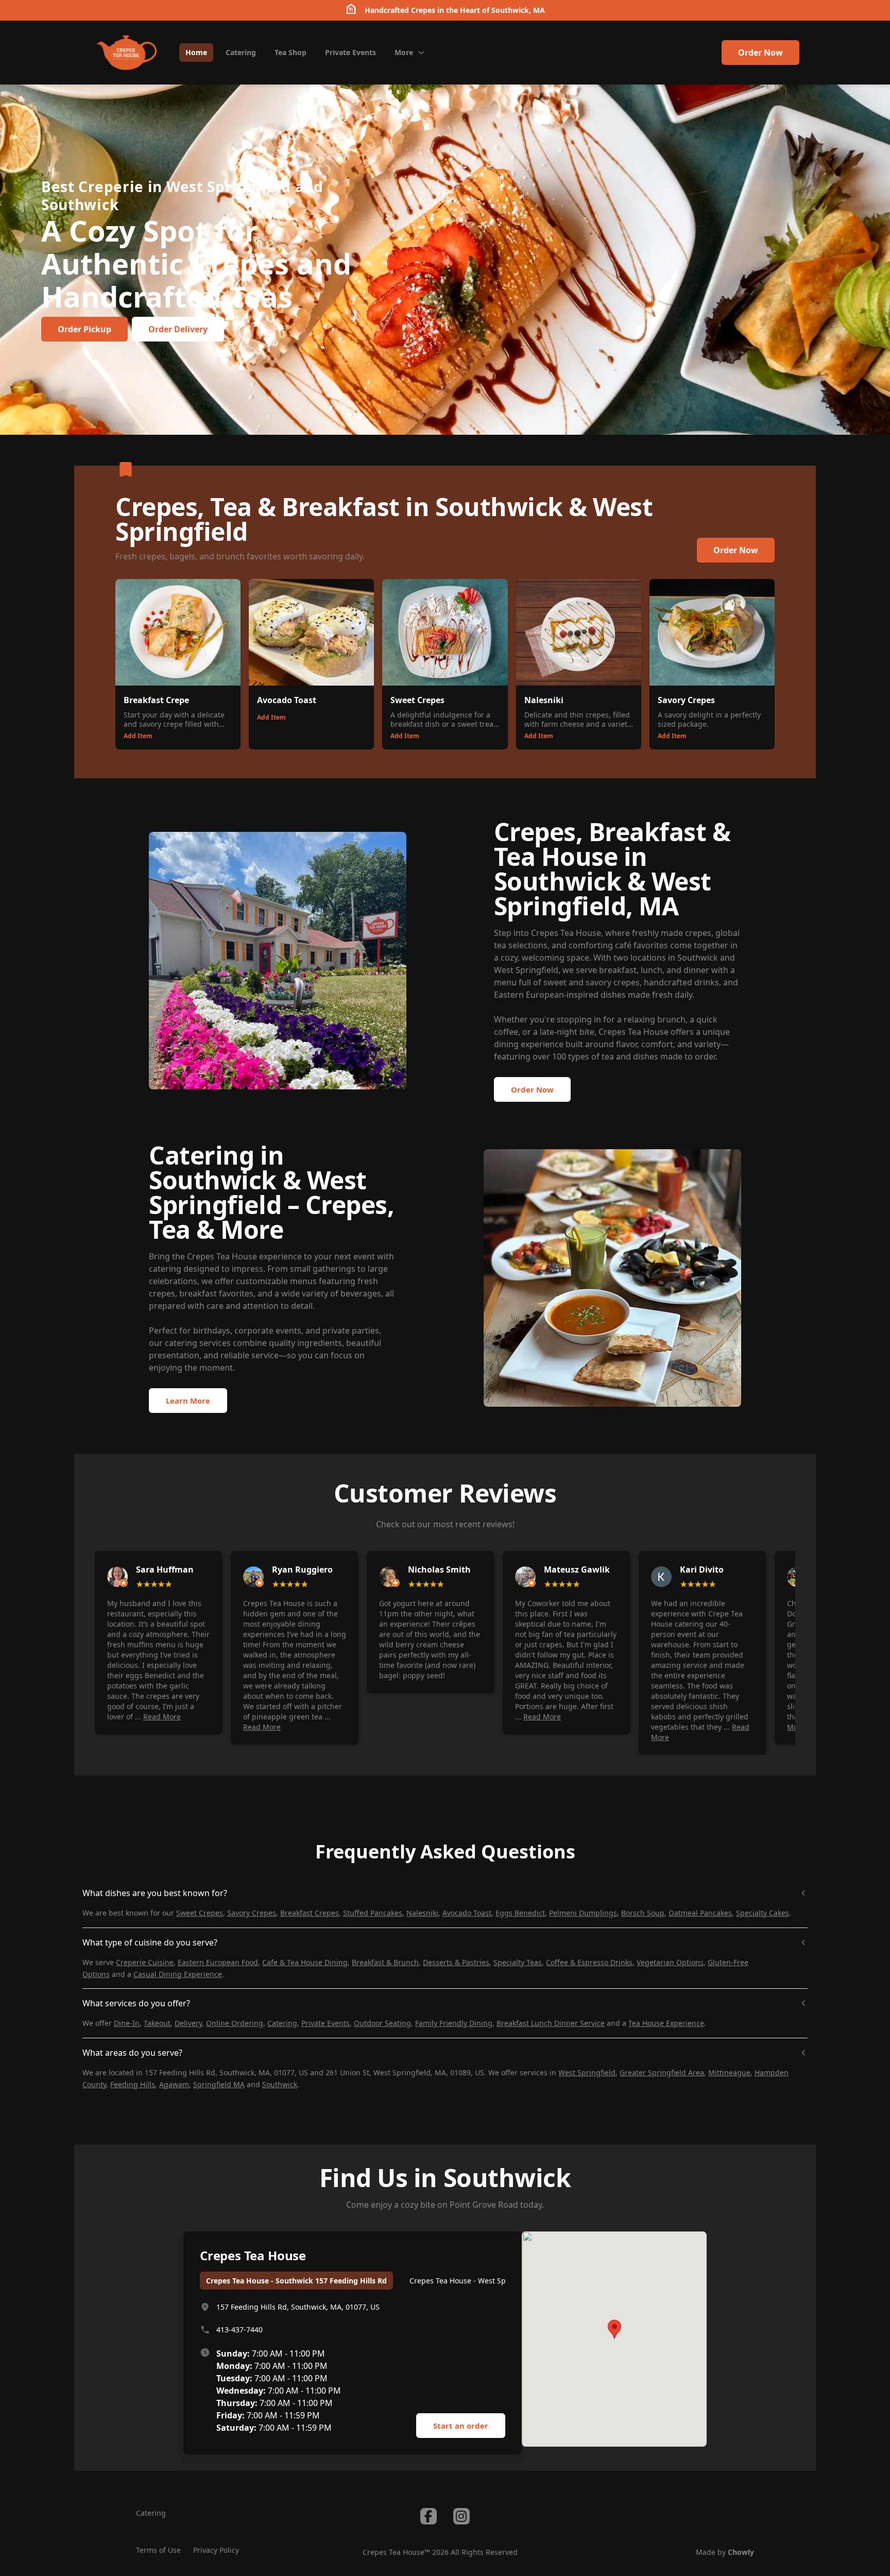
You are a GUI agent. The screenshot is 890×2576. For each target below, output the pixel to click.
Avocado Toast (467, 1913)
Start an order (461, 2426)
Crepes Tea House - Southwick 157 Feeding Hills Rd (296, 2281)
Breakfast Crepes (310, 1913)
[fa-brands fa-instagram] (461, 2516)
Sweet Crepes (200, 1913)
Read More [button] (162, 1717)
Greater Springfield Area (662, 2072)
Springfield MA (219, 2084)
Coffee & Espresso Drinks (589, 1962)
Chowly (741, 2552)
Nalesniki (422, 1913)
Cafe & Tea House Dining (305, 1962)
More (404, 52)
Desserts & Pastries (456, 1962)
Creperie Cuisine (145, 1962)
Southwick (280, 2084)
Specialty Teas (518, 1962)
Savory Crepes (252, 1913)
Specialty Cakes (763, 1913)
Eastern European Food (218, 1962)
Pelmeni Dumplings (583, 1913)
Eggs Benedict (520, 1913)
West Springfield (587, 2072)
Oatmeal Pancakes (700, 1913)
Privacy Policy (216, 2550)
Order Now (760, 53)
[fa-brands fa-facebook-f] (429, 2516)
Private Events (326, 2023)
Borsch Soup (643, 1913)
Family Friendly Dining (454, 2023)
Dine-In (127, 2023)
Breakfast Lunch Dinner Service (551, 2023)
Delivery (188, 2023)
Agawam (174, 2084)
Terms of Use (158, 2550)
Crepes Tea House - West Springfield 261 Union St (495, 2281)
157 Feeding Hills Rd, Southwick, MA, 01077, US (298, 2307)
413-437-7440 (239, 2330)
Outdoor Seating (382, 2023)
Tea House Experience (666, 2023)
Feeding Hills (133, 2084)
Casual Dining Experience (178, 1974)
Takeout (157, 2023)
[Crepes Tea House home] (127, 53)
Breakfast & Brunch (385, 1962)
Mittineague (729, 2072)
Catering (282, 2023)
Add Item (138, 736)
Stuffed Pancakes (373, 1913)
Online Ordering (235, 2023)
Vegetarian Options (670, 1962)
